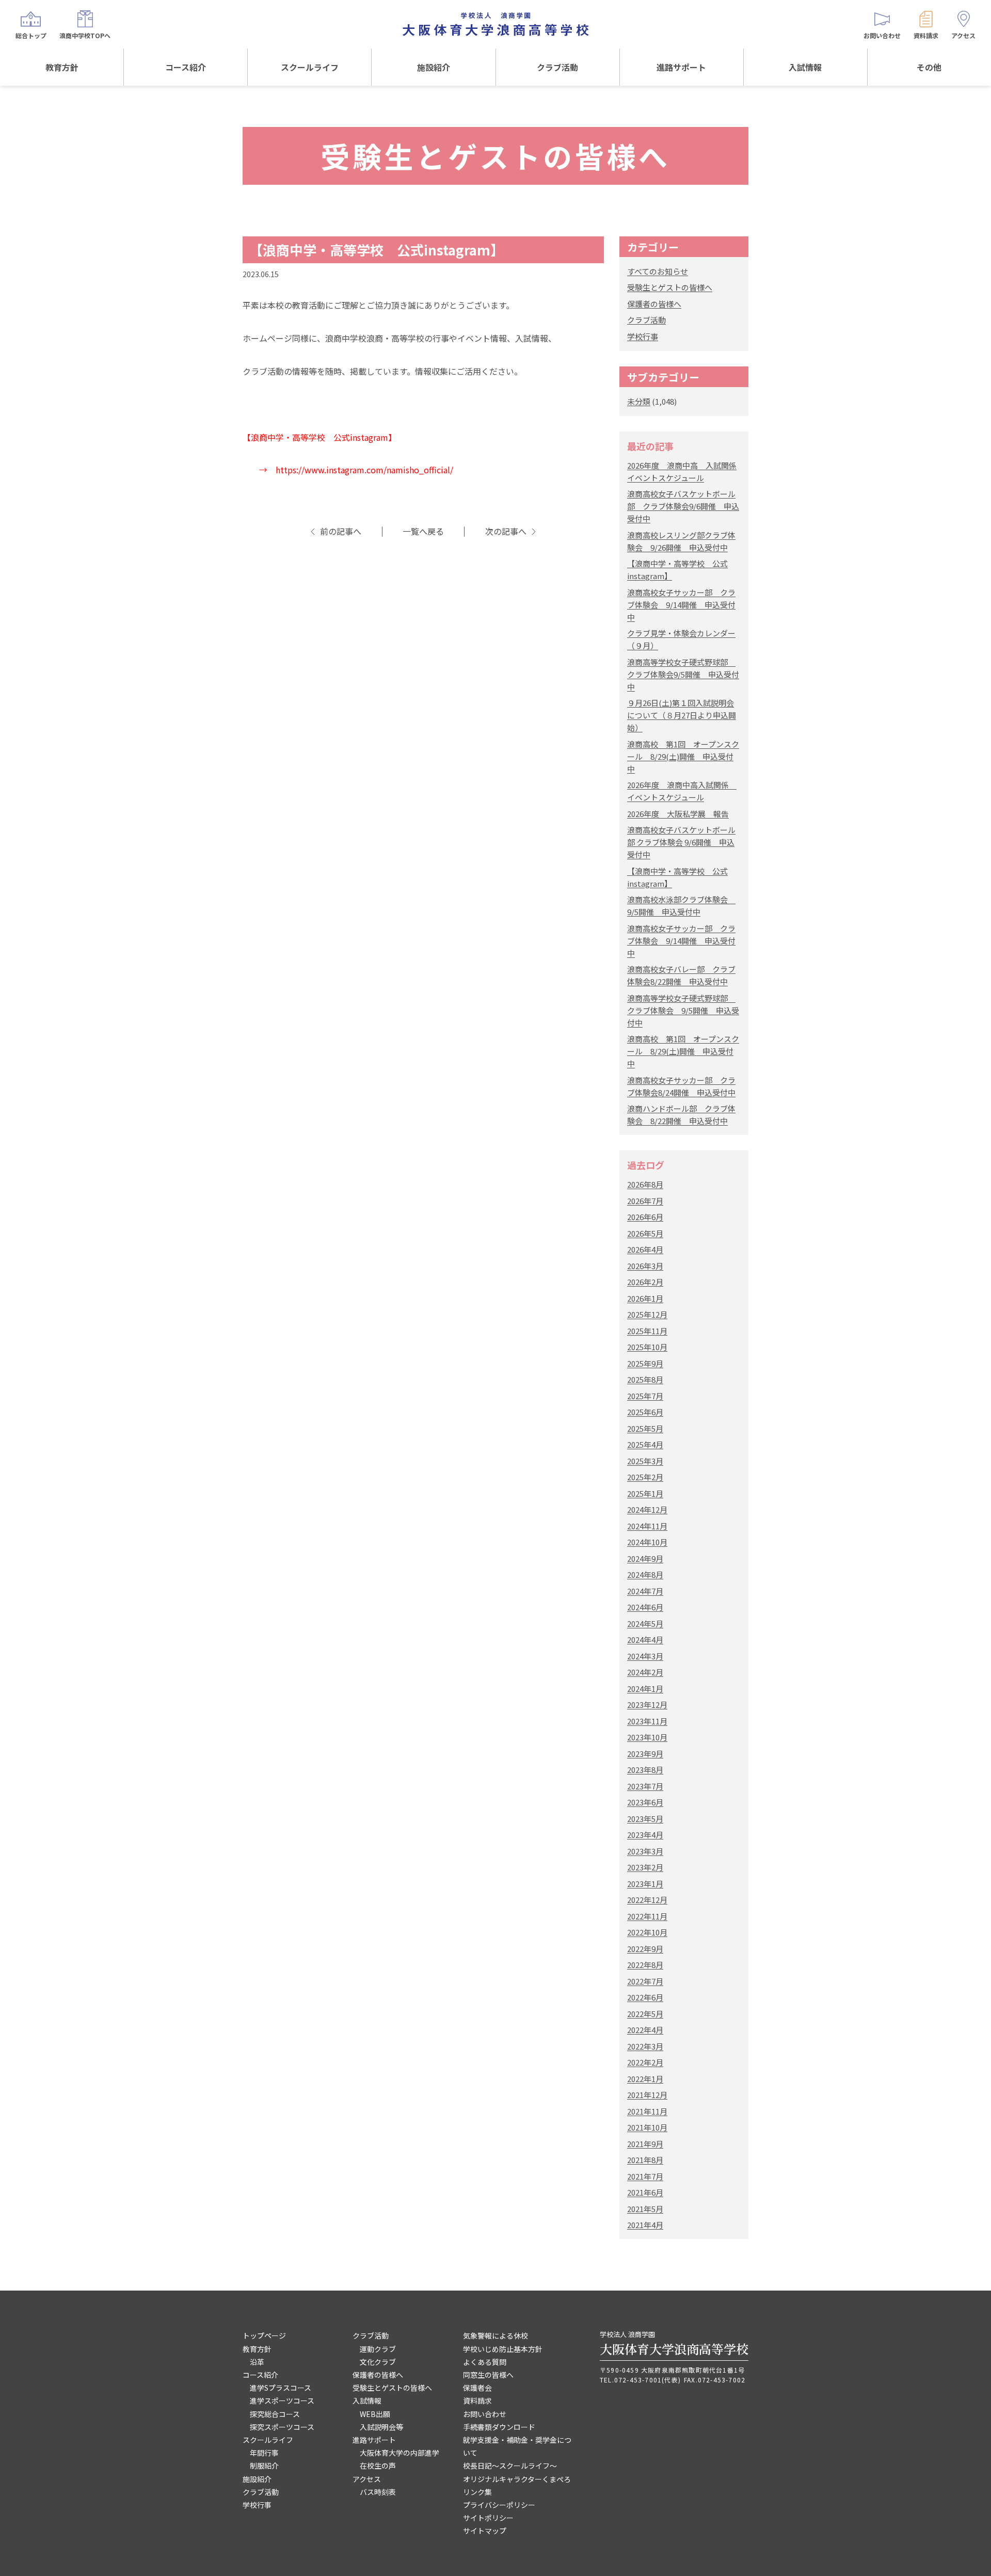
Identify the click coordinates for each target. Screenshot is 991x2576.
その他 (929, 67)
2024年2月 (645, 1672)
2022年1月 (645, 2079)
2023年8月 (645, 1770)
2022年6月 (645, 1997)
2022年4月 (645, 2030)
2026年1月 (645, 1298)
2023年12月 (647, 1705)
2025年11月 (647, 1331)
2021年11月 (647, 2111)
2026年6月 (645, 1217)
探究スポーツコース (282, 2427)
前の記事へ (341, 531)
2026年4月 (645, 1249)
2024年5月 (645, 1623)
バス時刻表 (378, 2492)
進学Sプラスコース (281, 2388)
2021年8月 (645, 2160)
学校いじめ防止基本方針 (503, 2349)
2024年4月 (645, 1639)
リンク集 (477, 2492)
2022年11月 (647, 1916)
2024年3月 (645, 1656)
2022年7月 (645, 1981)
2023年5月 (645, 1819)
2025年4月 (645, 1444)
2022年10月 (647, 1932)
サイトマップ (485, 2531)
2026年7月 (645, 1201)
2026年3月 (645, 1266)
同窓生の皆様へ (488, 2375)
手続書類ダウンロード (499, 2427)
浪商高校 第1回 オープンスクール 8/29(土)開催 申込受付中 (683, 756)
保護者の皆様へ (654, 304)
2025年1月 (645, 1493)
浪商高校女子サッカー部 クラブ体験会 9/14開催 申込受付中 (681, 605)
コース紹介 (186, 67)
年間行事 (264, 2453)
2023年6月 (645, 1802)
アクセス (367, 2479)
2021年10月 (647, 2127)
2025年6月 (645, 1412)
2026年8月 (645, 1184)
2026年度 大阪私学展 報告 (678, 814)
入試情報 (805, 67)
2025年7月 (645, 1396)
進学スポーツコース (282, 2401)
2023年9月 (645, 1754)
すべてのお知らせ (658, 271)
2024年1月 (645, 1689)
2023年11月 (647, 1721)
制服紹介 (264, 2466)
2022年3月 (645, 2046)
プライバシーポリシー (499, 2505)
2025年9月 (645, 1363)
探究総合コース (275, 2414)
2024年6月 (645, 1607)
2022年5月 (645, 2014)
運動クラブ (378, 2349)
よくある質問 (485, 2362)
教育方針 (62, 67)
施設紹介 (434, 67)
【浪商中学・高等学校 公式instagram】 (377, 250)
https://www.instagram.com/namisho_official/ (364, 470)
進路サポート (681, 67)
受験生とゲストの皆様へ (670, 287)
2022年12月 (647, 1900)
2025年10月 (647, 1347)
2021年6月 (645, 2192)
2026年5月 (645, 1233)
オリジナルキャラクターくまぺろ (517, 2479)
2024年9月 (645, 1558)
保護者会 (477, 2388)
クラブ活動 (557, 67)
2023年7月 (645, 1786)
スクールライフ (310, 67)
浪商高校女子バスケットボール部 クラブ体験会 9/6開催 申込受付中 (681, 842)
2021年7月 (645, 2176)
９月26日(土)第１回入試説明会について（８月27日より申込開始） (682, 715)
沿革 (257, 2362)
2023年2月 (645, 1867)
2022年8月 (645, 1965)
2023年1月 (645, 1884)
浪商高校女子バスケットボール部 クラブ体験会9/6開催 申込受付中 (683, 506)
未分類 (639, 401)
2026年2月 (645, 1282)
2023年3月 (645, 1851)
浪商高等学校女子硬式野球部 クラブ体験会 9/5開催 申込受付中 (683, 1010)
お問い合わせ (485, 2414)
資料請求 (477, 2401)
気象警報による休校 (495, 2335)
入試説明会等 (381, 2427)
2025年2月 (645, 1477)
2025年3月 (645, 1461)
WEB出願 (375, 2414)
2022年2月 (645, 2062)
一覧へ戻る (423, 531)
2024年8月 (645, 1574)
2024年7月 (645, 1591)
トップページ (264, 2335)
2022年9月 (645, 1949)
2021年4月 (645, 2225)
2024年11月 (647, 1526)
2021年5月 (645, 2209)
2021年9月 (645, 2144)
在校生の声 (378, 2466)
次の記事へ (506, 531)
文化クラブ (378, 2362)
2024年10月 (647, 1542)
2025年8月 (645, 1379)
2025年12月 (647, 1314)
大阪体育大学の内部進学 (399, 2453)
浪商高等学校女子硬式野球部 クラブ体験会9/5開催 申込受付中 (683, 674)
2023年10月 (647, 1737)
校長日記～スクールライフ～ (510, 2466)
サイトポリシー (488, 2518)
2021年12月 (647, 2095)
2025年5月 (645, 1428)
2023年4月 (645, 1835)
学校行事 (643, 336)
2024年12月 (647, 1509)
